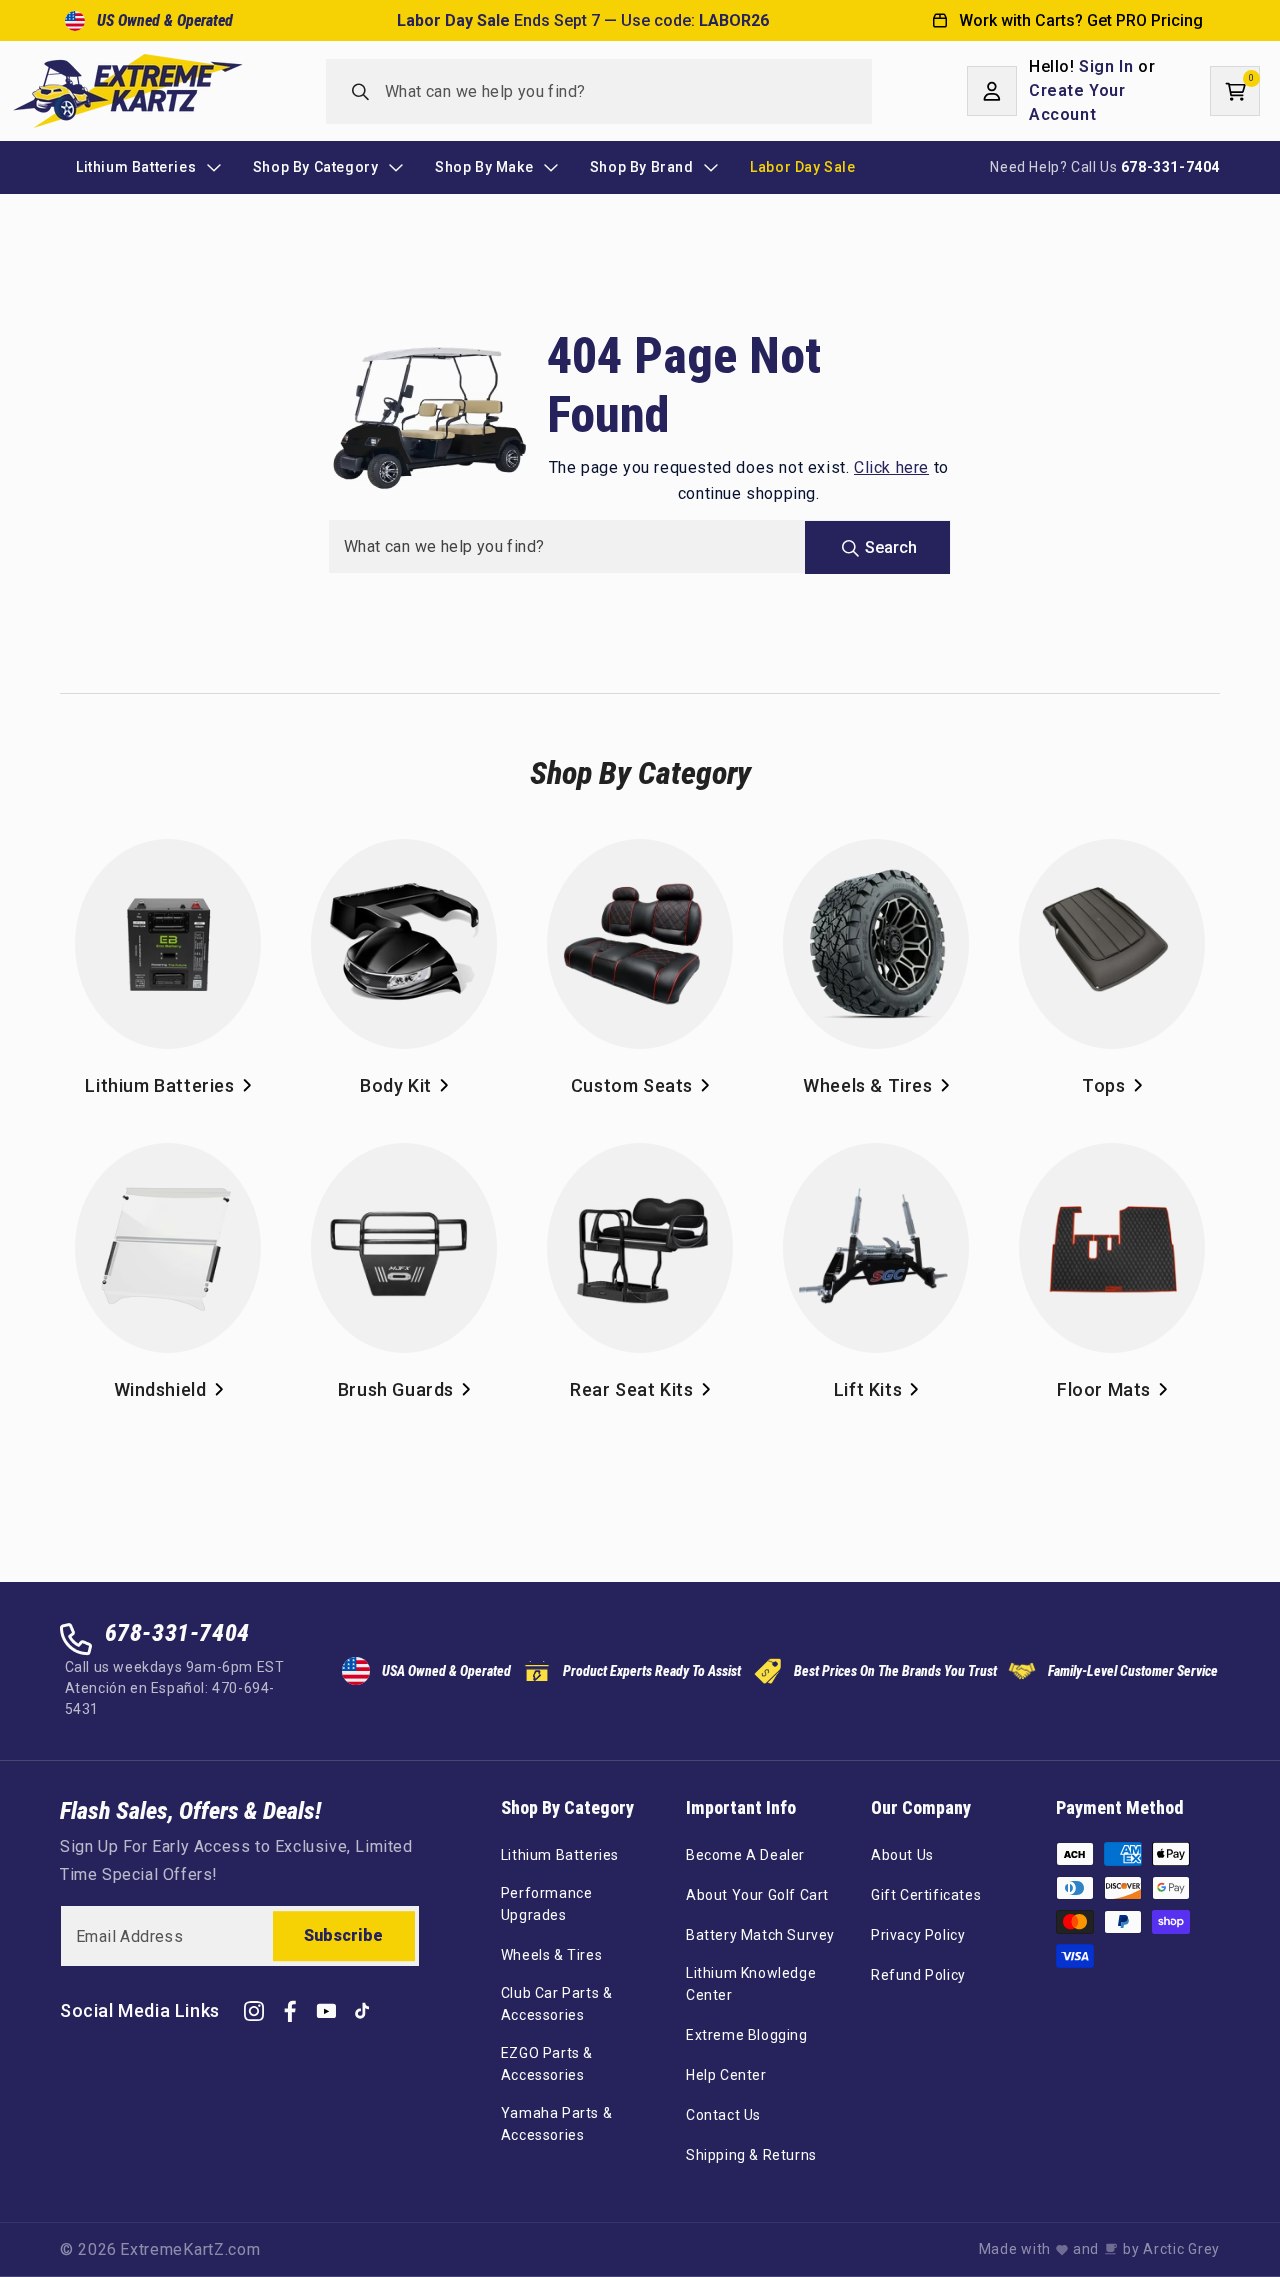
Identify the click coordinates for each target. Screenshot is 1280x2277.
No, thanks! (640, 1319)
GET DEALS (640, 1244)
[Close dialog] (847, 921)
